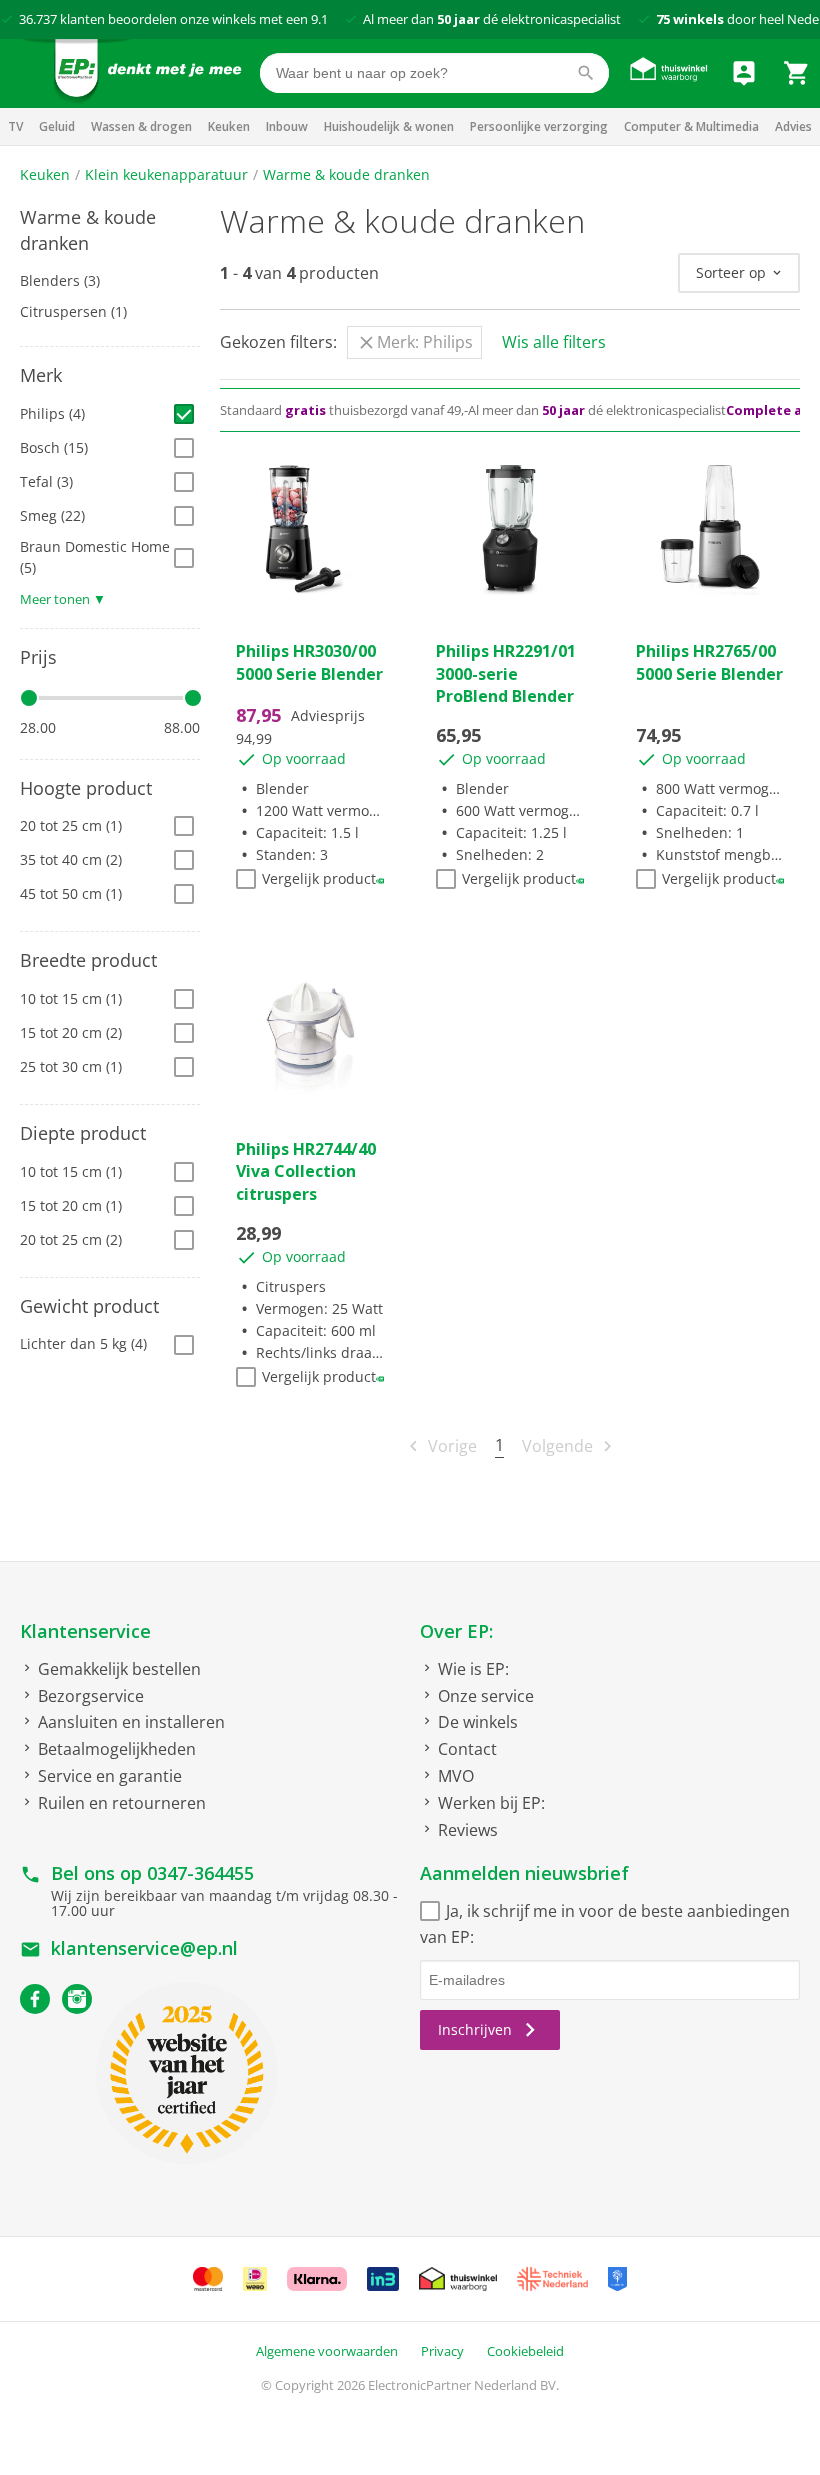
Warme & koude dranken (346, 174)
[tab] (110, 230)
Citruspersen (73, 311)
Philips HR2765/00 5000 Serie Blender (709, 662)
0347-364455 (200, 1873)
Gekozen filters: (278, 342)
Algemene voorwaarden (327, 2351)
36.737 (38, 19)
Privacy (442, 2351)
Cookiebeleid (525, 2351)
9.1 (319, 19)
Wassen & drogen (141, 126)
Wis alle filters (554, 342)
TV (15, 126)
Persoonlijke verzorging (539, 126)
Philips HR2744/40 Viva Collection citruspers (306, 1171)
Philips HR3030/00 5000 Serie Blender (309, 662)
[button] (110, 230)
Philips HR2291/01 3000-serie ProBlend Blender (506, 673)
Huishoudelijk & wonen (389, 126)
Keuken (229, 126)
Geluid (57, 126)
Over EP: (456, 1631)
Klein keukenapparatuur (166, 174)
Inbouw (287, 126)
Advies (793, 126)
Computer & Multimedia (691, 126)
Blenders (60, 280)
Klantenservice (85, 1631)
